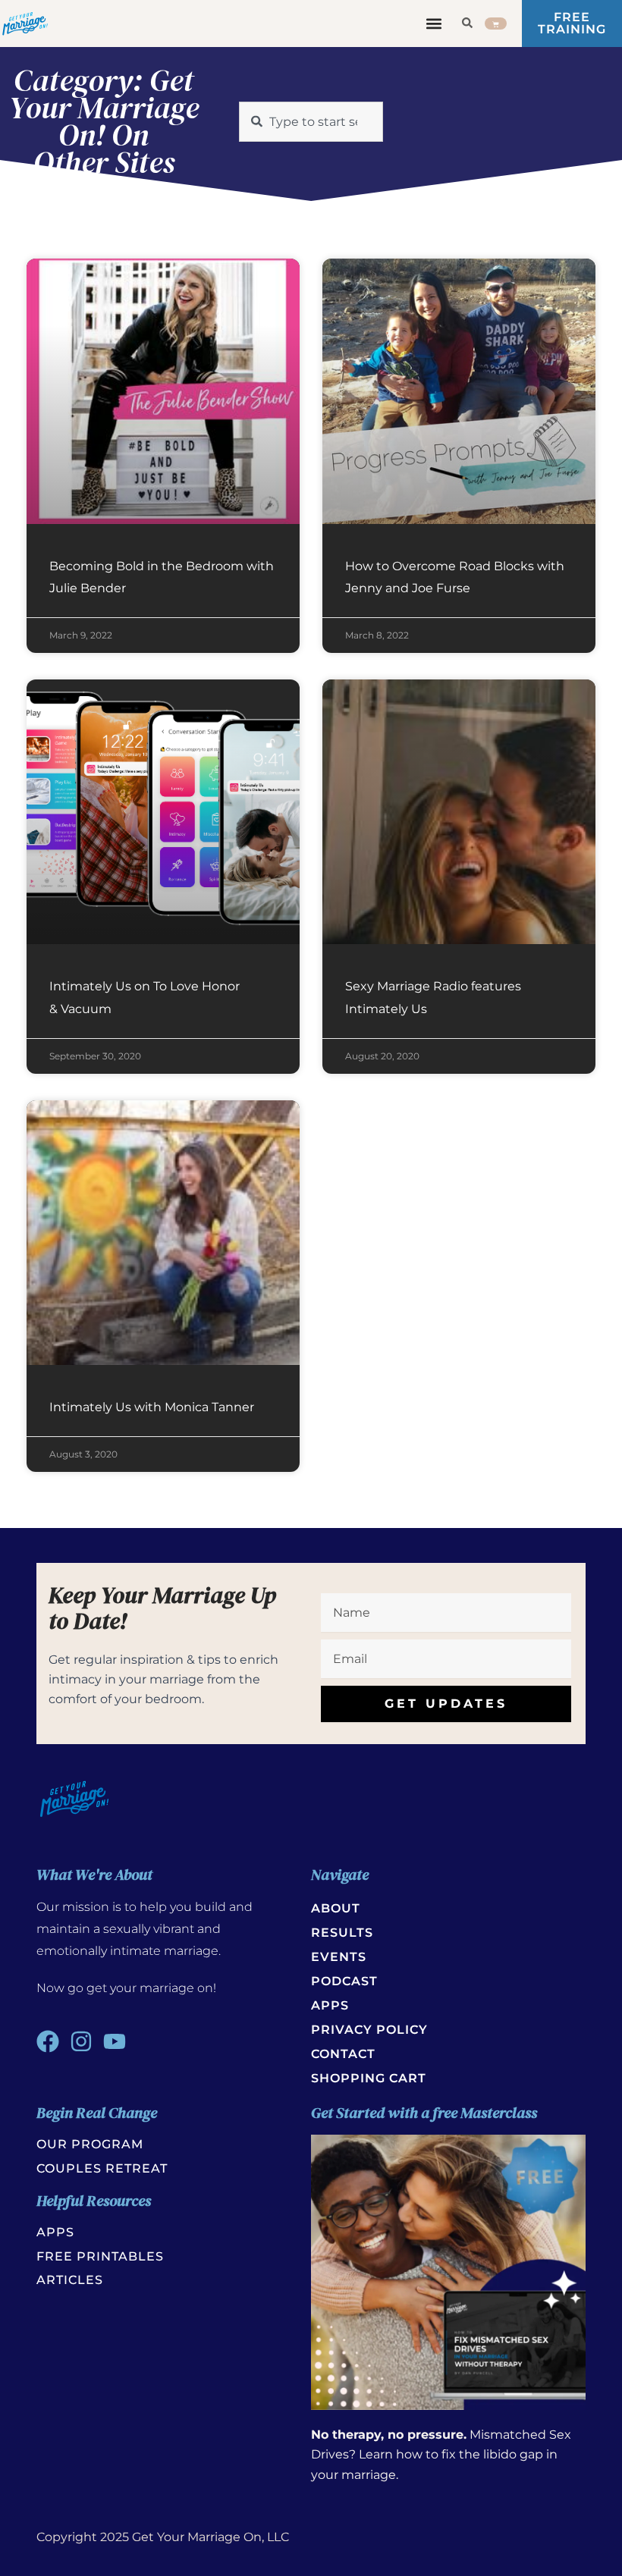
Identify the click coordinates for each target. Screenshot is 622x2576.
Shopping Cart (369, 2078)
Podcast (344, 1981)
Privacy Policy (369, 2030)
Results (342, 1933)
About (336, 1908)
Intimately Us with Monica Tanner (152, 1407)
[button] (434, 24)
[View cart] (496, 24)
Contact (343, 2054)
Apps (330, 2005)
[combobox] (311, 122)
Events (339, 1957)
